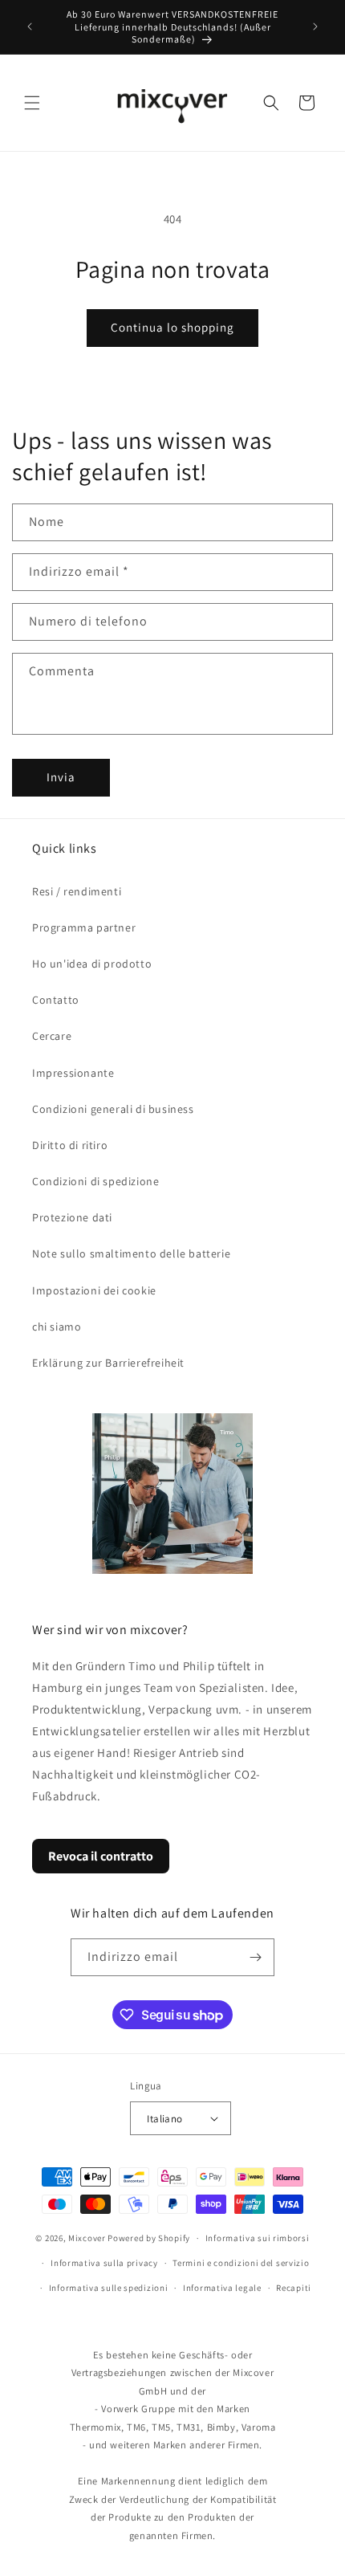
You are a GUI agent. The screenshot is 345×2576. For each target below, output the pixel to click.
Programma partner (84, 927)
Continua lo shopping (172, 327)
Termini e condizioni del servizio (241, 2263)
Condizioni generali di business (113, 1109)
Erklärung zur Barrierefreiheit (108, 1363)
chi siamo (57, 1327)
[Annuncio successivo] (315, 26)
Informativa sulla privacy (104, 2263)
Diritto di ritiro (70, 1145)
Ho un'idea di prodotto (92, 964)
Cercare (52, 1036)
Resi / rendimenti (77, 891)
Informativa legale (222, 2288)
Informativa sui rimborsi (258, 2238)
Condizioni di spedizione (95, 1181)
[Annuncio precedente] (30, 26)
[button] (32, 103)
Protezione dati (72, 1217)
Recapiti (294, 2288)
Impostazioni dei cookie (94, 1290)
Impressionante (73, 1073)
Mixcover (87, 2238)
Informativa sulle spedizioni (109, 2288)
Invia (61, 777)
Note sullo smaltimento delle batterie (131, 1253)
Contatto (56, 1000)
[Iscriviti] (256, 1957)
